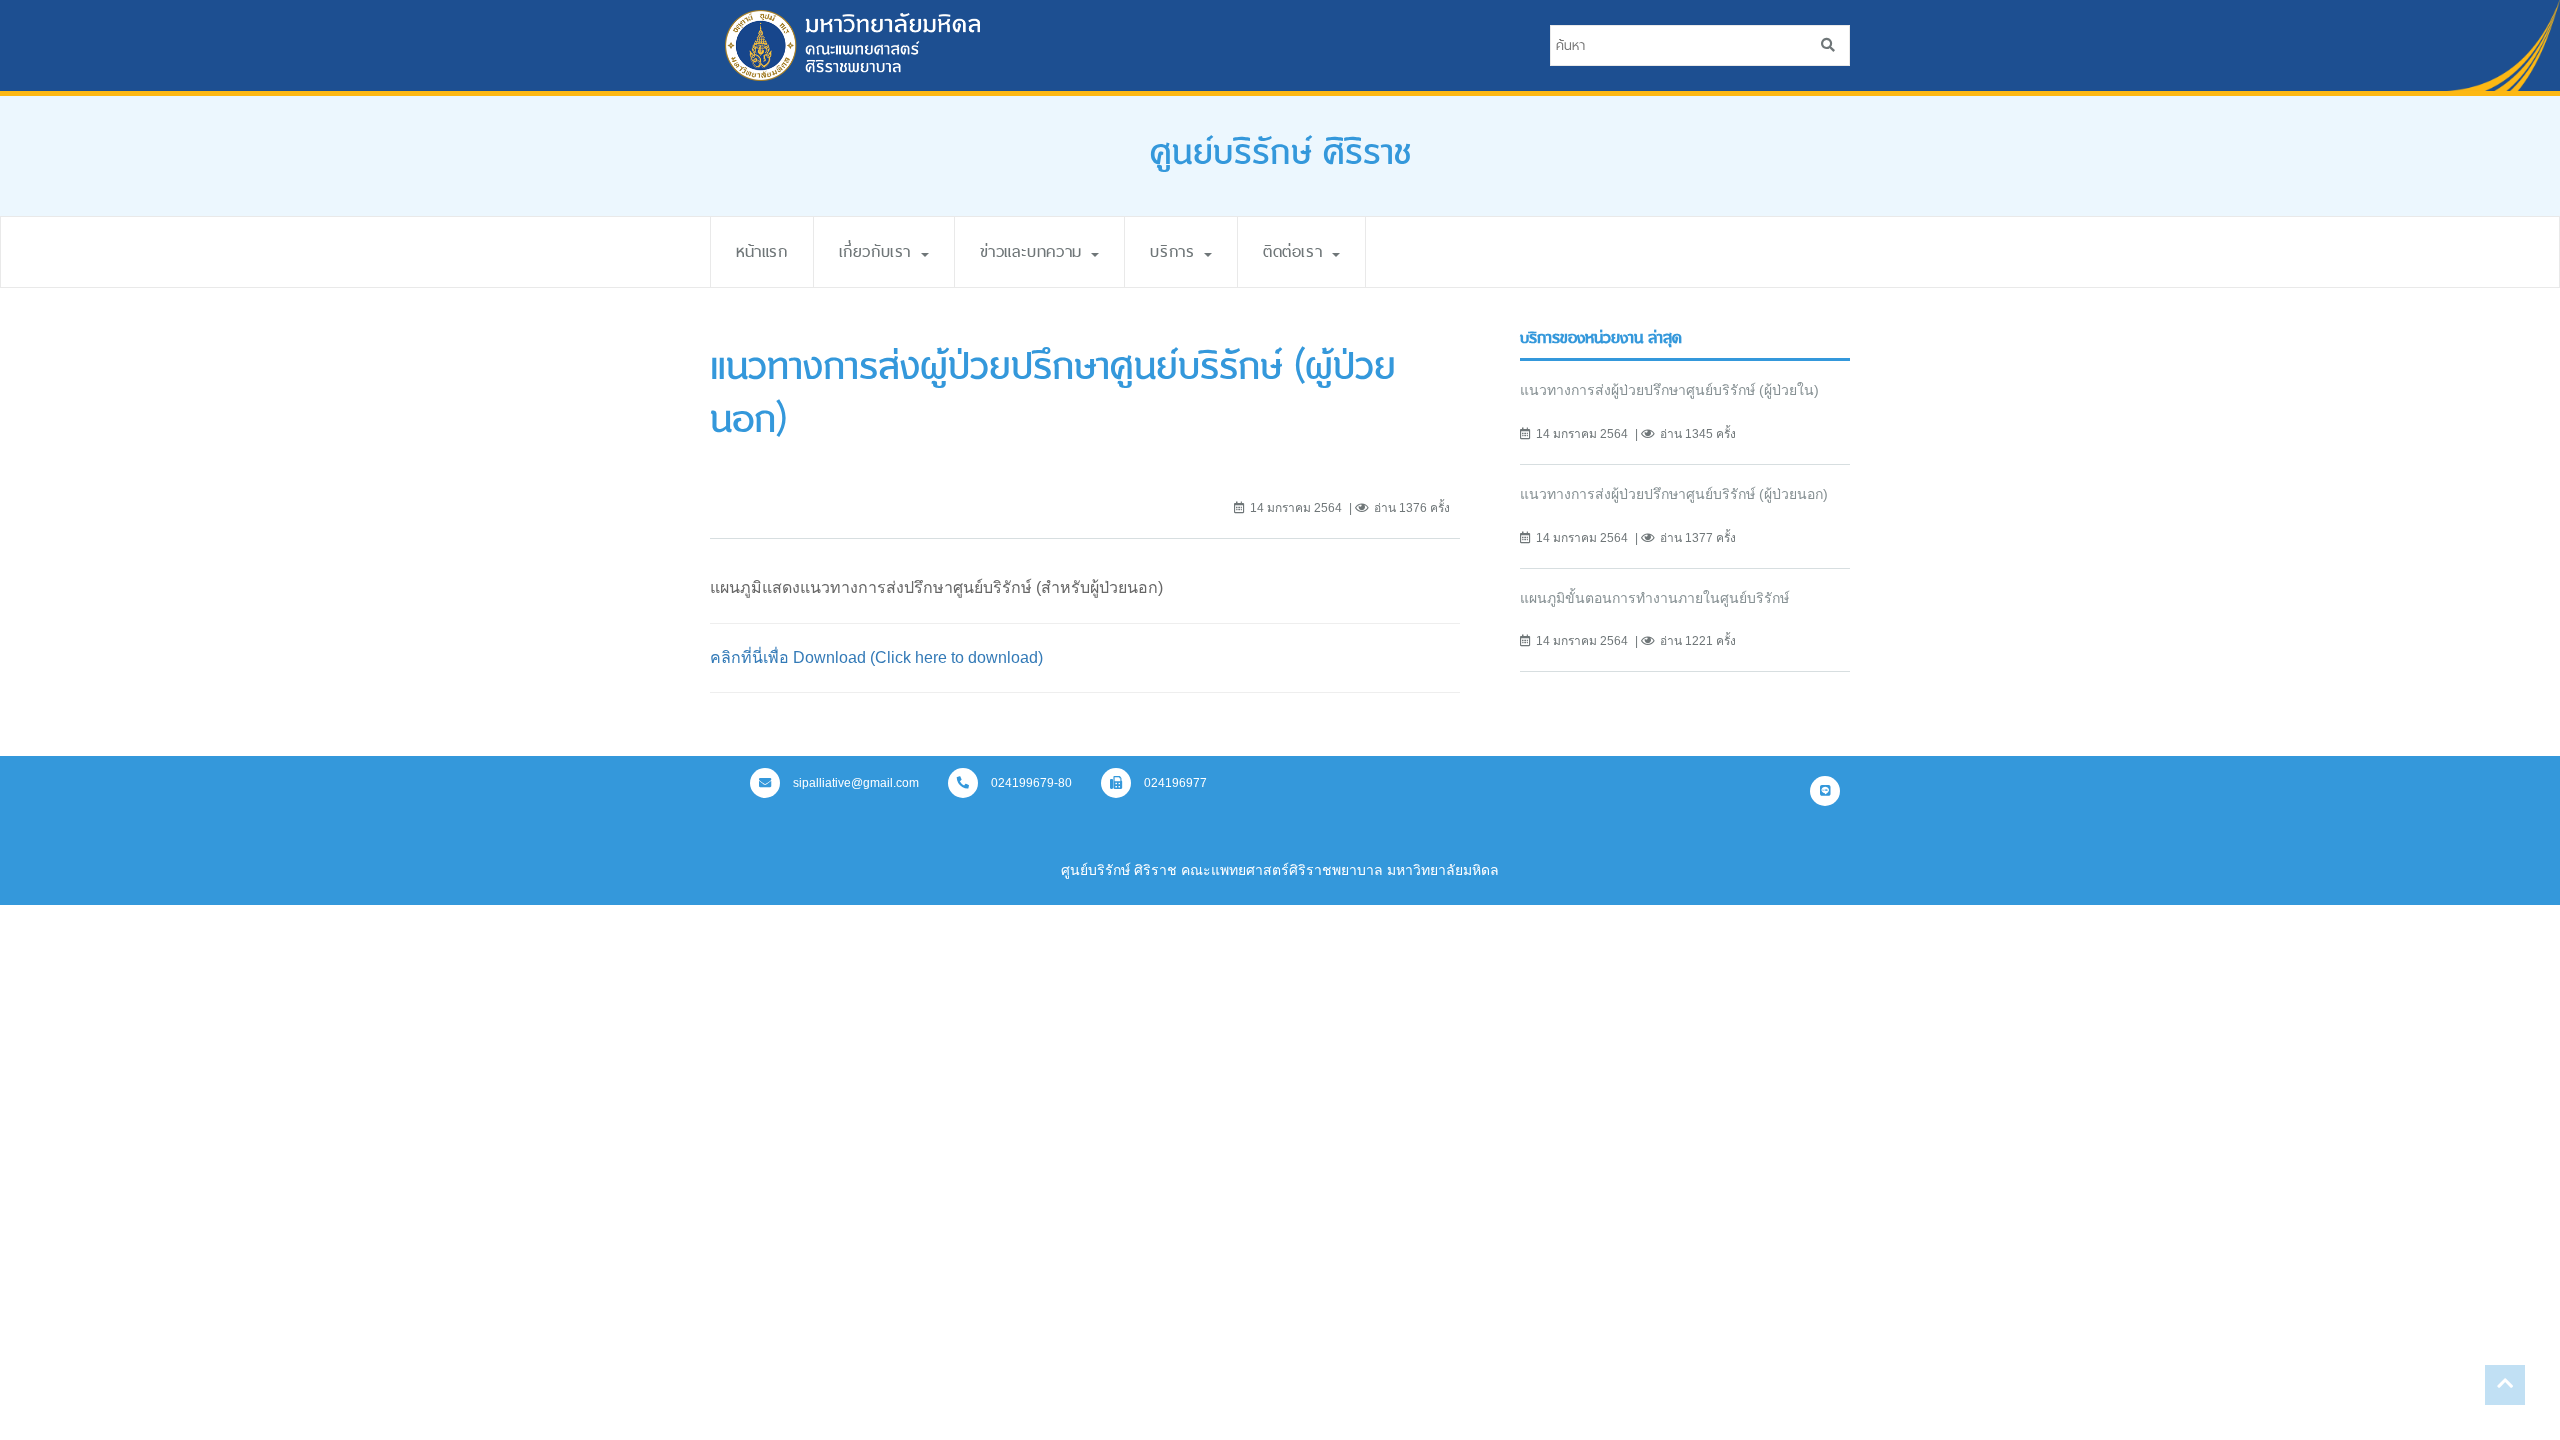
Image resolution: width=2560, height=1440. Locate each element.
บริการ (1176, 251)
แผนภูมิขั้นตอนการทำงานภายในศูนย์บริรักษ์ (1654, 598)
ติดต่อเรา (1296, 251)
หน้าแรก (762, 251)
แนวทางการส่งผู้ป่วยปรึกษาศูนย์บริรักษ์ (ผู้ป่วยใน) (1669, 390)
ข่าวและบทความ (1035, 251)
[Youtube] (1825, 791)
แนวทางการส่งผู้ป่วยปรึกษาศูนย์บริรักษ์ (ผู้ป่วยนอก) (1674, 494)
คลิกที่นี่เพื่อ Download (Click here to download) (876, 657)
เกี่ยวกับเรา (879, 251)
